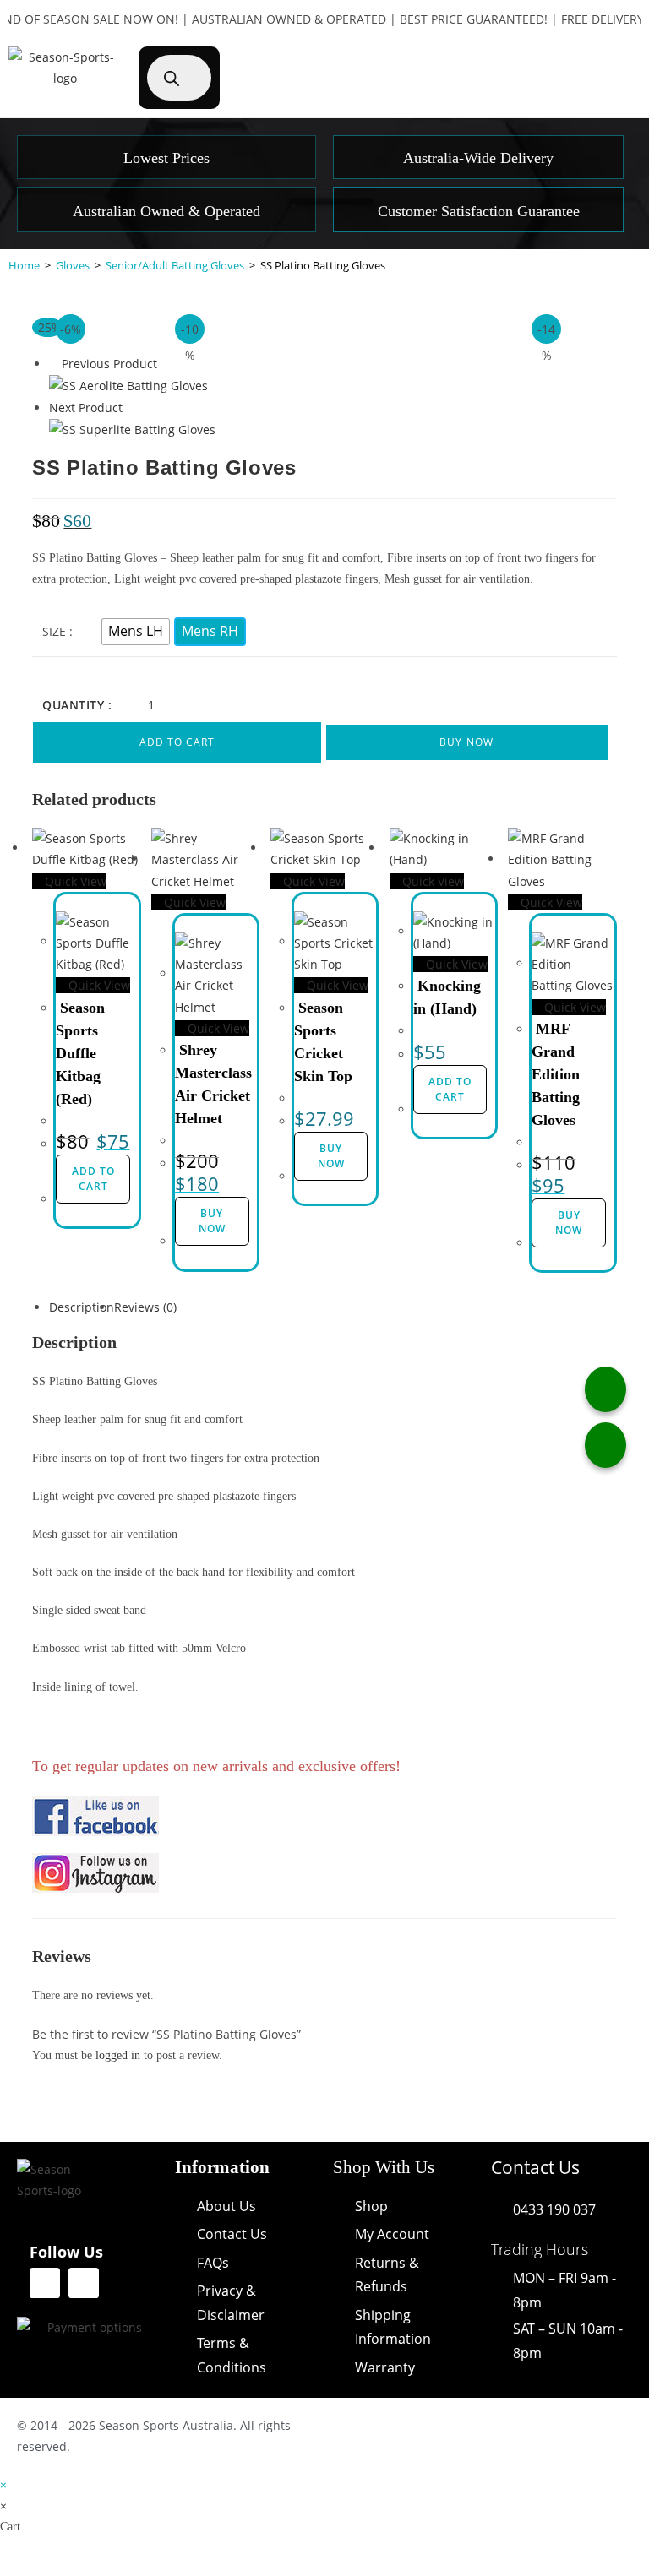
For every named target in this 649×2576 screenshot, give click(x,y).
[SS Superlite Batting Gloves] (132, 429)
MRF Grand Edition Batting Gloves (556, 1074)
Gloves (73, 265)
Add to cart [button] (93, 1179)
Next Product (86, 408)
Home (24, 265)
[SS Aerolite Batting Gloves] (128, 385)
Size (54, 631)
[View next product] (131, 408)
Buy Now (466, 742)
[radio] (136, 632)
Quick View (74, 881)
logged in (118, 2055)
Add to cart (177, 742)
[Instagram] (84, 2283)
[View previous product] (54, 364)
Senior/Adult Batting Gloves (175, 265)
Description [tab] (82, 1307)
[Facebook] (45, 2283)
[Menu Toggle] (584, 55)
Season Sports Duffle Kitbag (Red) (80, 1053)
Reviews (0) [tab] (145, 1307)
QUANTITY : (77, 705)
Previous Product (109, 364)
